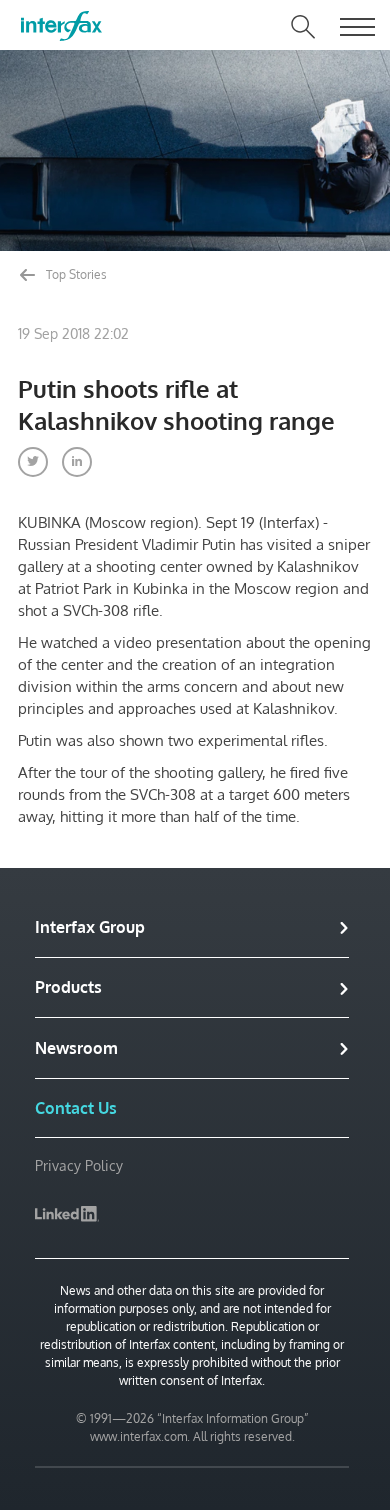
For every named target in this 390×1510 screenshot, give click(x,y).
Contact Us (76, 1108)
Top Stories (75, 274)
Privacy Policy (79, 1165)
